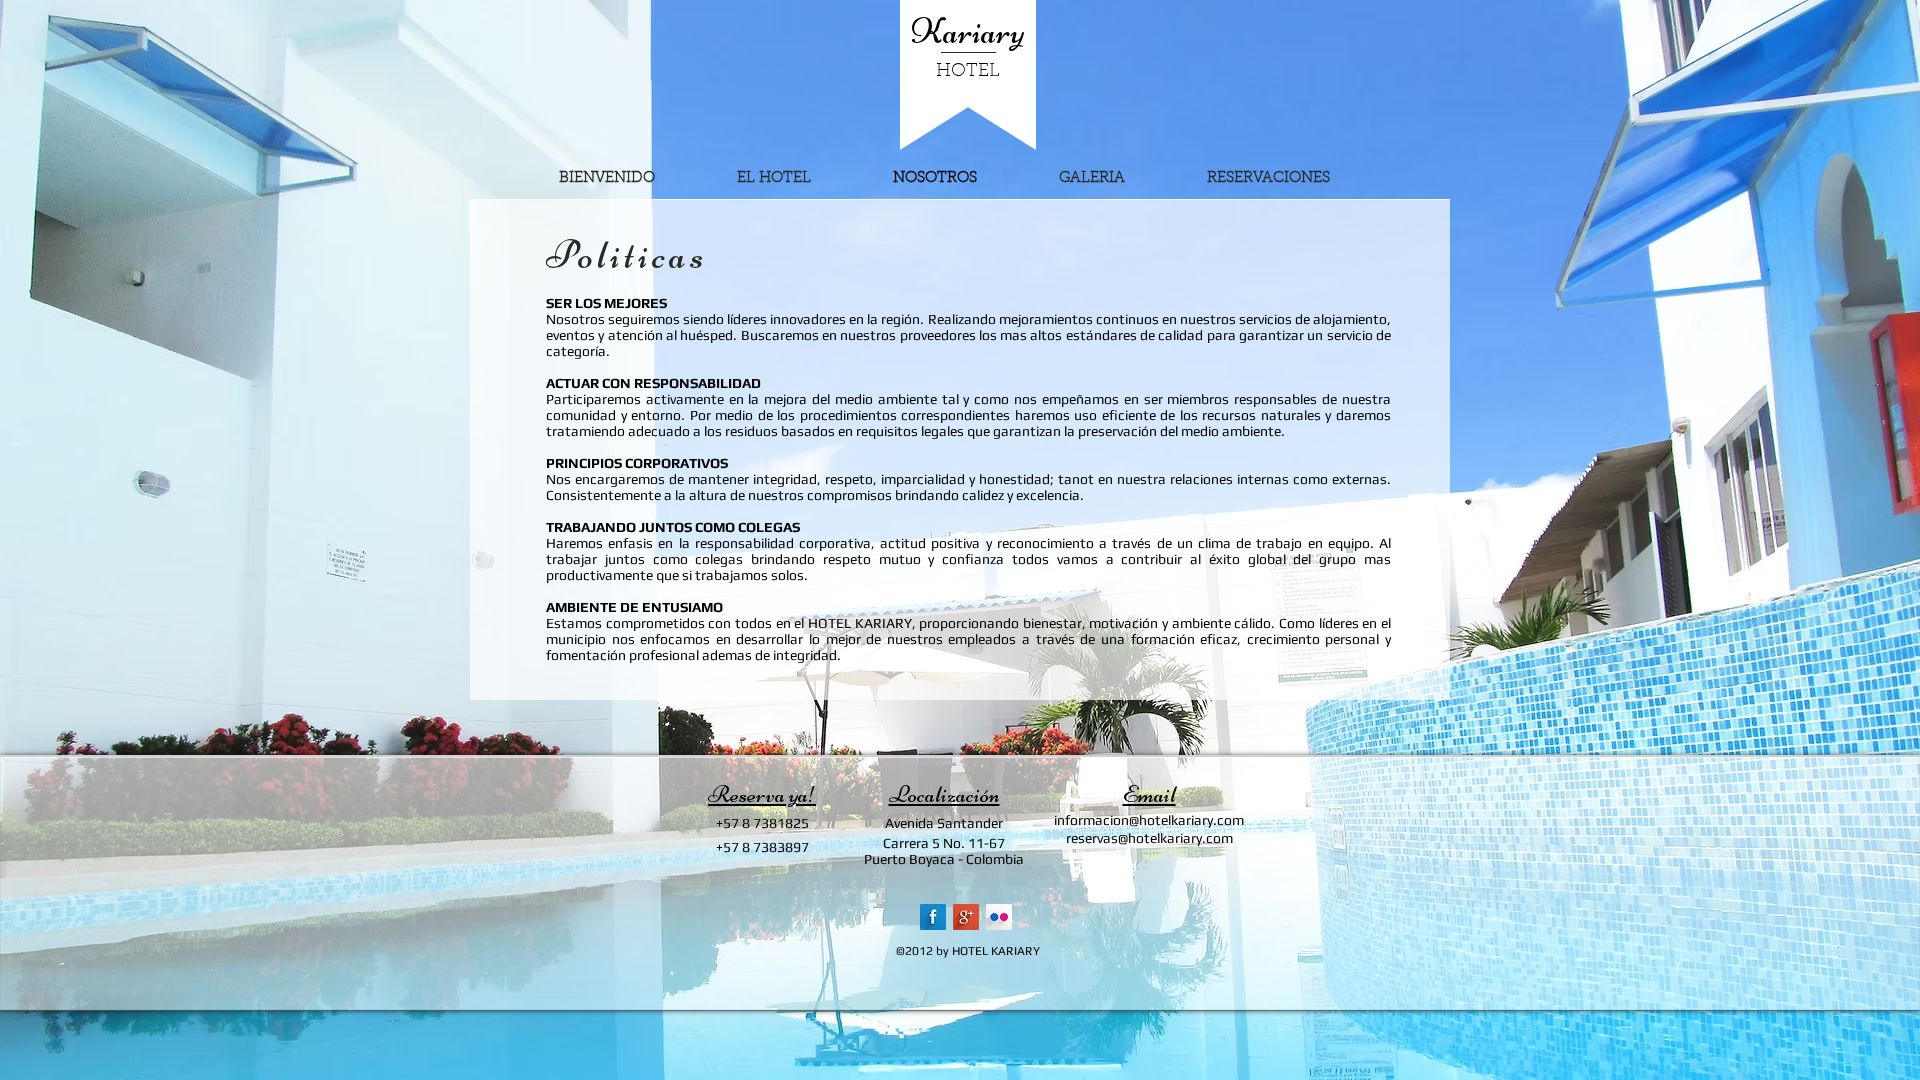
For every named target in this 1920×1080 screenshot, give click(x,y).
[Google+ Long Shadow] (966, 917)
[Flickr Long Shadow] (999, 917)
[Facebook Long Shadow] (933, 917)
